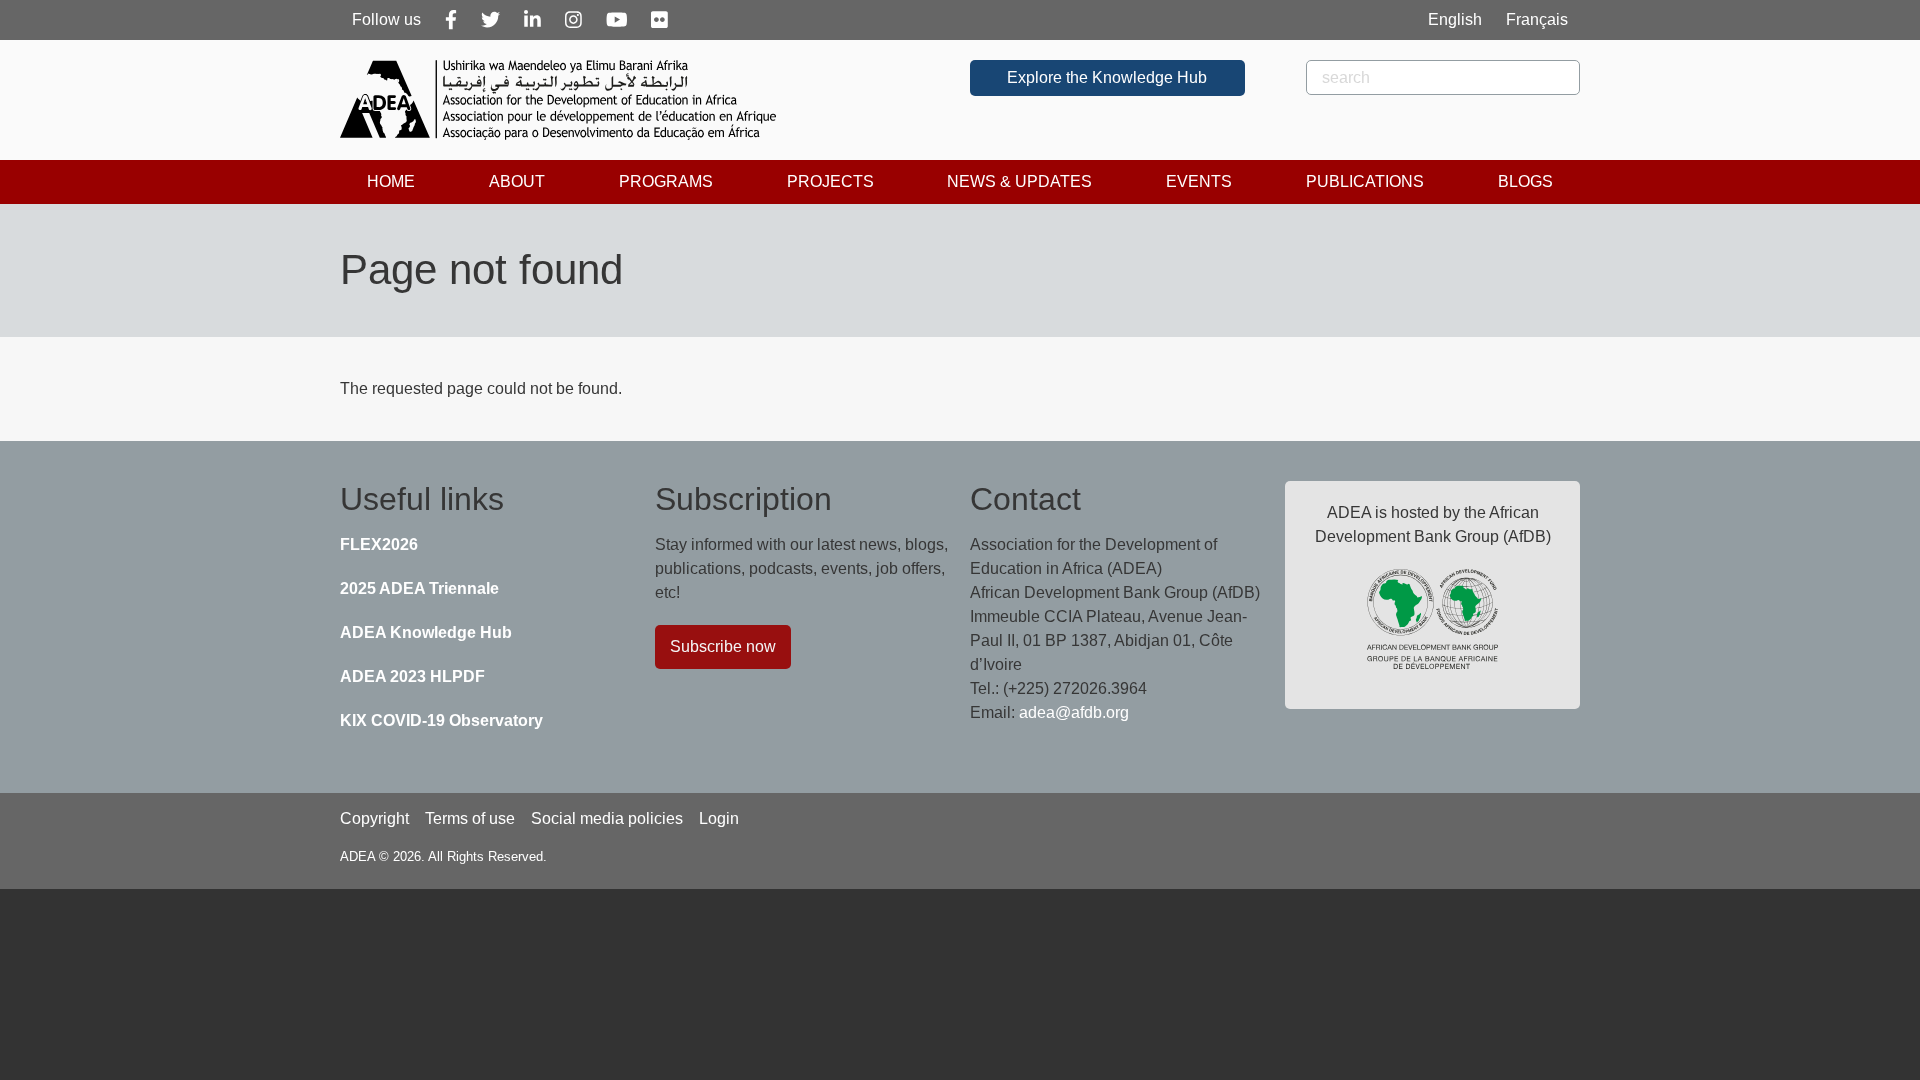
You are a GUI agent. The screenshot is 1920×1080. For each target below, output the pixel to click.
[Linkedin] (532, 20)
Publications (1365, 181)
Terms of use (470, 818)
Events (1199, 181)
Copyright (374, 818)
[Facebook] (451, 20)
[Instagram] (573, 20)
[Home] (566, 100)
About (517, 181)
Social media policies (607, 818)
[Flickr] (659, 20)
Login (719, 818)
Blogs (1525, 181)
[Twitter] (490, 20)
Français (1537, 19)
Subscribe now (723, 646)
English (1455, 19)
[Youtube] (617, 20)
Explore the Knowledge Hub (1107, 77)
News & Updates (1019, 181)
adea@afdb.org (1074, 712)
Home (391, 181)
